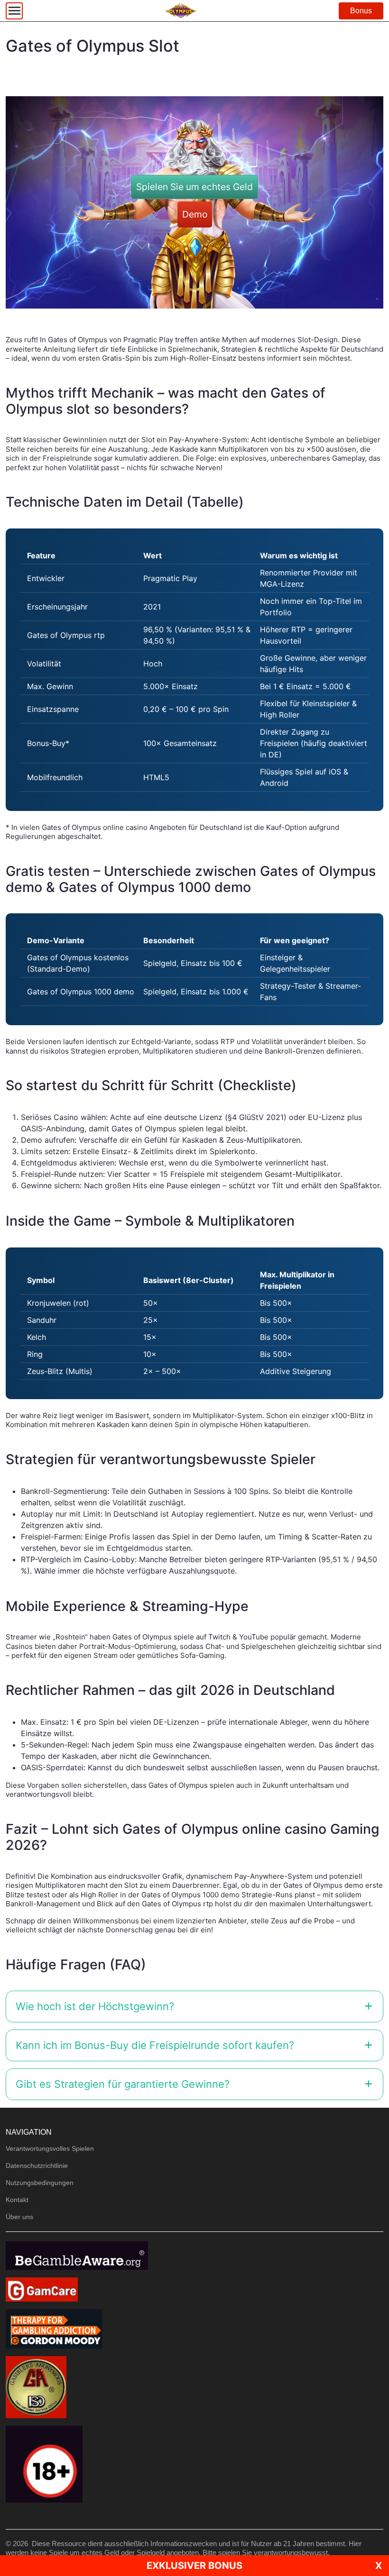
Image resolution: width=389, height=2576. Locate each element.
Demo (195, 214)
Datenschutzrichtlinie (37, 2166)
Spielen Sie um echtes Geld (194, 187)
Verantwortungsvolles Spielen (50, 2148)
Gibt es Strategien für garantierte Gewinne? (123, 2084)
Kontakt (17, 2200)
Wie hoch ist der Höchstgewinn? (95, 2006)
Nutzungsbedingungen (40, 2183)
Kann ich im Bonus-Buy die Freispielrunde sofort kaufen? (155, 2045)
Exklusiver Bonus (194, 2566)
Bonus (361, 11)
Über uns (19, 2217)
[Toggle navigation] (14, 11)
